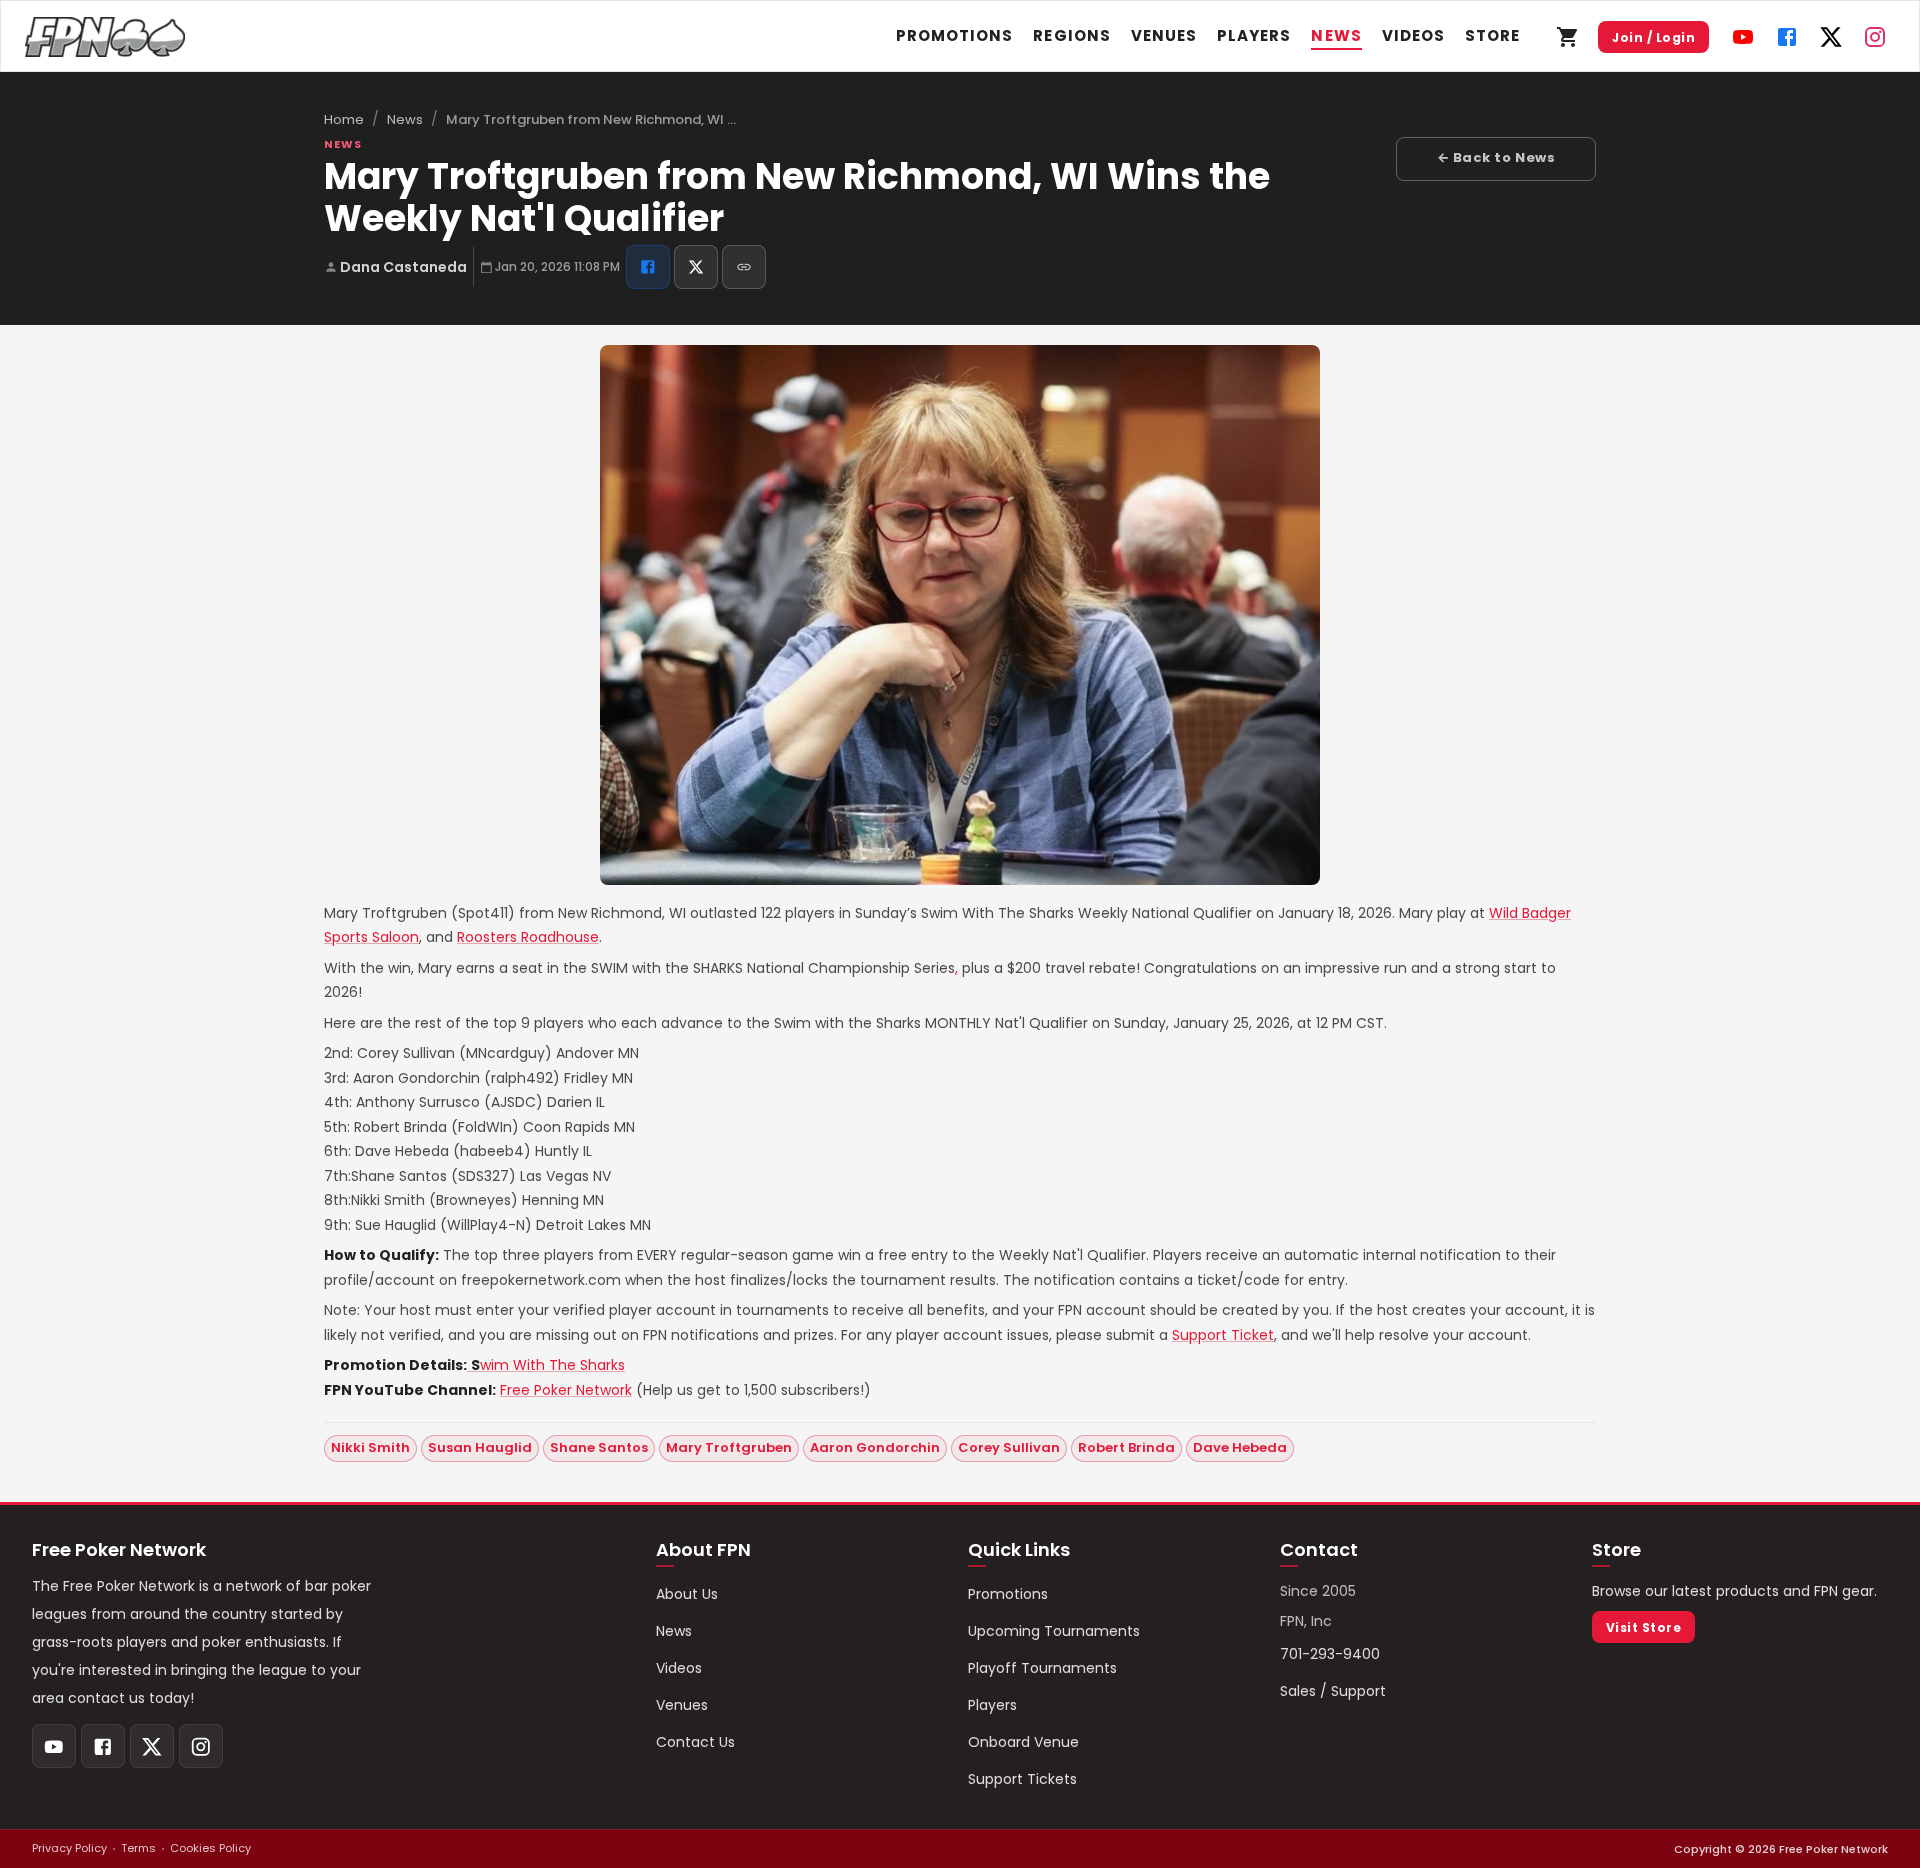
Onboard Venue (1023, 1742)
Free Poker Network (566, 1390)
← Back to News (1496, 157)
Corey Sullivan (1009, 1447)
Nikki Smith (370, 1447)
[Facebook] (1787, 37)
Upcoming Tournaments (1054, 1631)
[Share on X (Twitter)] (696, 267)
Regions (1071, 35)
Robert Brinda (1126, 1447)
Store (1492, 35)
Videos (1413, 35)
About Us (687, 1594)
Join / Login (1653, 37)
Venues (1164, 35)
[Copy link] (744, 267)
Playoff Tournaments (1042, 1668)
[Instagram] (1875, 37)
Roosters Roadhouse (528, 937)
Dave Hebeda (1240, 1447)
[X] (1831, 37)
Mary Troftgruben (729, 1447)
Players (1254, 35)
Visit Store (1643, 1627)
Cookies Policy (210, 1848)
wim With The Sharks (548, 1365)
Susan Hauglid (480, 1447)
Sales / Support (1333, 1691)
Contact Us (695, 1742)
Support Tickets (1022, 1779)
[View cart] (1568, 37)
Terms (138, 1848)
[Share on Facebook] (648, 267)
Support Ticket (1223, 1335)
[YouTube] (1743, 37)
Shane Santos (599, 1447)
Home (344, 119)
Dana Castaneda (403, 267)
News (1336, 35)
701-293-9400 (1330, 1654)
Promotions (955, 35)
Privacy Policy (69, 1848)
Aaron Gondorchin (875, 1447)
